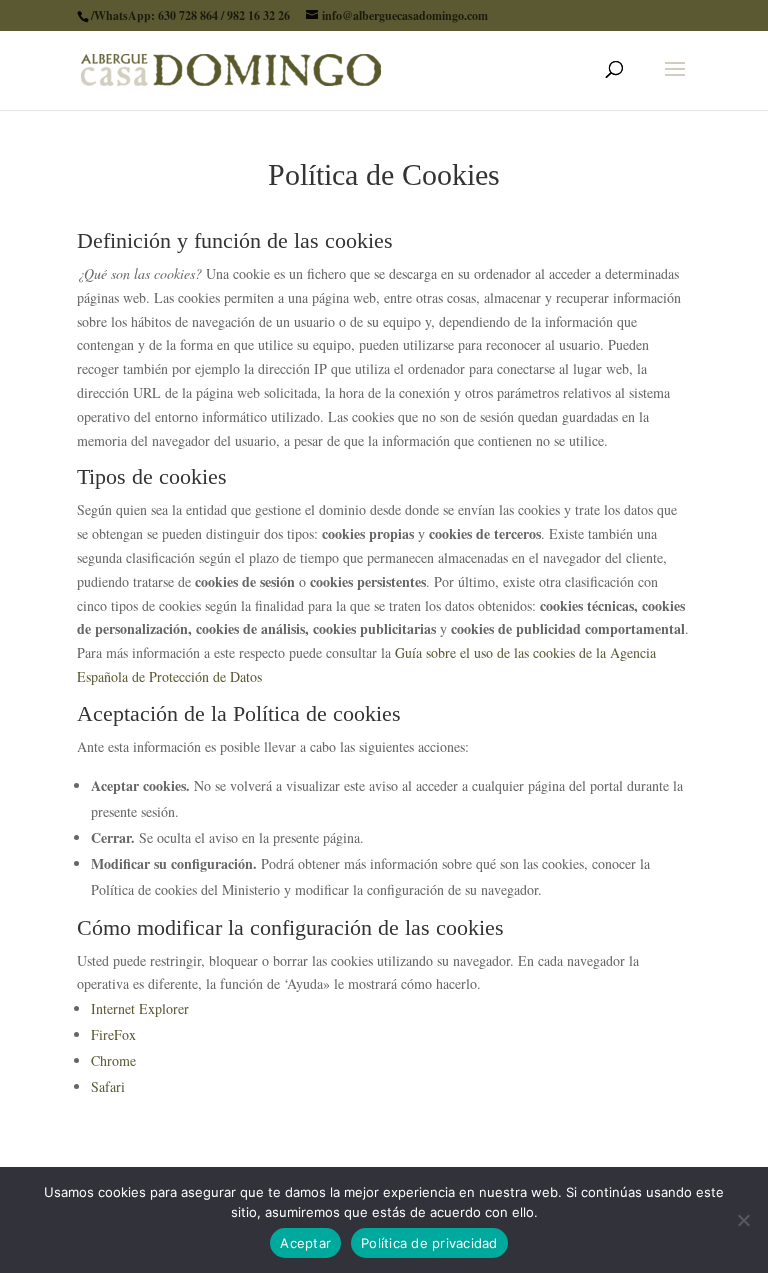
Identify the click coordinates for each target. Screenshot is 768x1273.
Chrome (113, 1060)
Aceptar (305, 1243)
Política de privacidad (429, 1243)
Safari (108, 1086)
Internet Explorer (140, 1008)
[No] (743, 1220)
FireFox (113, 1034)
